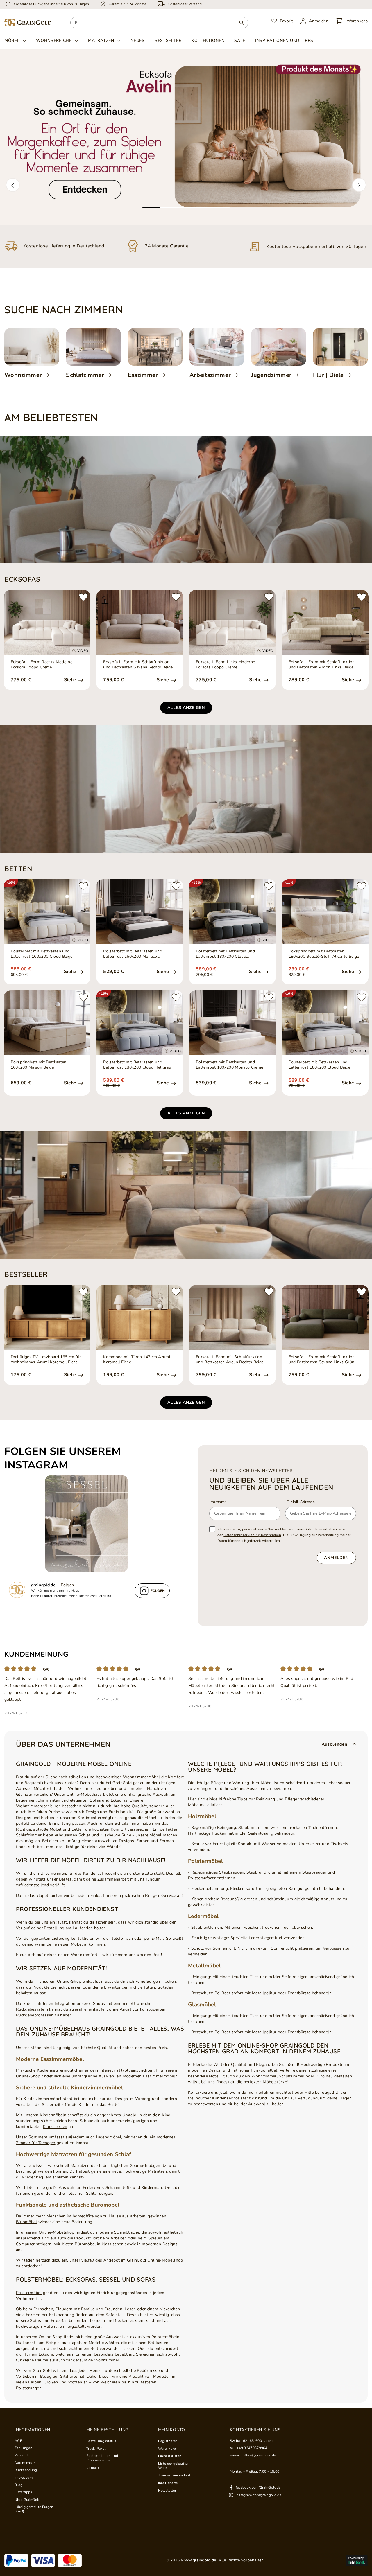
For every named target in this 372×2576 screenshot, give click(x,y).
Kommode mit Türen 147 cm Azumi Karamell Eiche (137, 1360)
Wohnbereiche (54, 41)
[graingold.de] (28, 23)
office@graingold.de (259, 2455)
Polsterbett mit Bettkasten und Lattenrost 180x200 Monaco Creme (229, 1065)
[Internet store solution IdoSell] (357, 2561)
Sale (240, 41)
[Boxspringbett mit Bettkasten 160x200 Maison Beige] (47, 1023)
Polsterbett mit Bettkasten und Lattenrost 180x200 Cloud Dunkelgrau (225, 954)
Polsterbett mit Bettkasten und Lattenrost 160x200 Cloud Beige (42, 954)
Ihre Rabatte (168, 2483)
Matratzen (101, 41)
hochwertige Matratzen (145, 2171)
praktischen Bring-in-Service (149, 1895)
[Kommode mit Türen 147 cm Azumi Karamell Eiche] (140, 1317)
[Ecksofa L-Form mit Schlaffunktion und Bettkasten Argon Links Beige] (325, 622)
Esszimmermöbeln (160, 2076)
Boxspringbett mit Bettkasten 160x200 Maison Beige (39, 1065)
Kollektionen (208, 41)
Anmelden (336, 1558)
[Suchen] (242, 23)
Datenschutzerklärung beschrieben (252, 1535)
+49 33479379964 (252, 2448)
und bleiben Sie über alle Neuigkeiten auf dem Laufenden (271, 1484)
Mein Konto (172, 2430)
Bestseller (168, 41)
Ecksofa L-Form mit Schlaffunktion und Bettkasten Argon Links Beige (322, 665)
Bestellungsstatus (101, 2441)
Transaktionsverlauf (174, 2475)
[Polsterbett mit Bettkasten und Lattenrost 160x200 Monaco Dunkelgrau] (140, 912)
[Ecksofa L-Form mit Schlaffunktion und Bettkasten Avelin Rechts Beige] (232, 1317)
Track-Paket (96, 2449)
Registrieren (168, 2441)
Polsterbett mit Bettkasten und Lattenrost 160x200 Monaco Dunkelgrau (133, 954)
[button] (13, 185)
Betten (78, 1829)
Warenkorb (167, 2449)
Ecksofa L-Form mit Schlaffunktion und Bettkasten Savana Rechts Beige (138, 665)
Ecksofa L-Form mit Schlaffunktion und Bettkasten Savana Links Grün (322, 1360)
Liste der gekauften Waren (174, 2466)
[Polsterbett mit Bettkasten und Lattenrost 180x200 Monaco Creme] (232, 1023)
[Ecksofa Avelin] (186, 137)
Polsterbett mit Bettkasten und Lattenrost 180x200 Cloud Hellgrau (137, 1065)
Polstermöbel (29, 2293)
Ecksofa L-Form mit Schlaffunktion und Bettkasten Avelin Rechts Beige (230, 1360)
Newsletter (167, 2491)
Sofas (95, 1800)
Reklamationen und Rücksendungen (102, 2458)
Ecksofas (119, 1800)
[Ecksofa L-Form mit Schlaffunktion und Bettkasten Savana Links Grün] (325, 1317)
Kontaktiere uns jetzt (208, 2092)
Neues (138, 41)
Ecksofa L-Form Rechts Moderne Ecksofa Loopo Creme (42, 665)
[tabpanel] (186, 137)
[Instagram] (89, 1524)
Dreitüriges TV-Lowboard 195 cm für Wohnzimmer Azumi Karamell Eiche (46, 1360)
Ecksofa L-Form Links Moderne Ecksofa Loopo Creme (225, 665)
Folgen (67, 1585)
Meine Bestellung (107, 2430)
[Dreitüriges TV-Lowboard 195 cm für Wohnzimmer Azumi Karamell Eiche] (47, 1317)
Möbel (12, 41)
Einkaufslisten (170, 2456)
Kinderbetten (55, 2127)
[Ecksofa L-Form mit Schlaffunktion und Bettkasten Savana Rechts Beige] (140, 622)
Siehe (71, 680)
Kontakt (93, 2468)
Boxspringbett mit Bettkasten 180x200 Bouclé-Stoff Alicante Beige (324, 954)
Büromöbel (26, 2222)
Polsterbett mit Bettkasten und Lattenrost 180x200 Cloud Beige (320, 1065)
